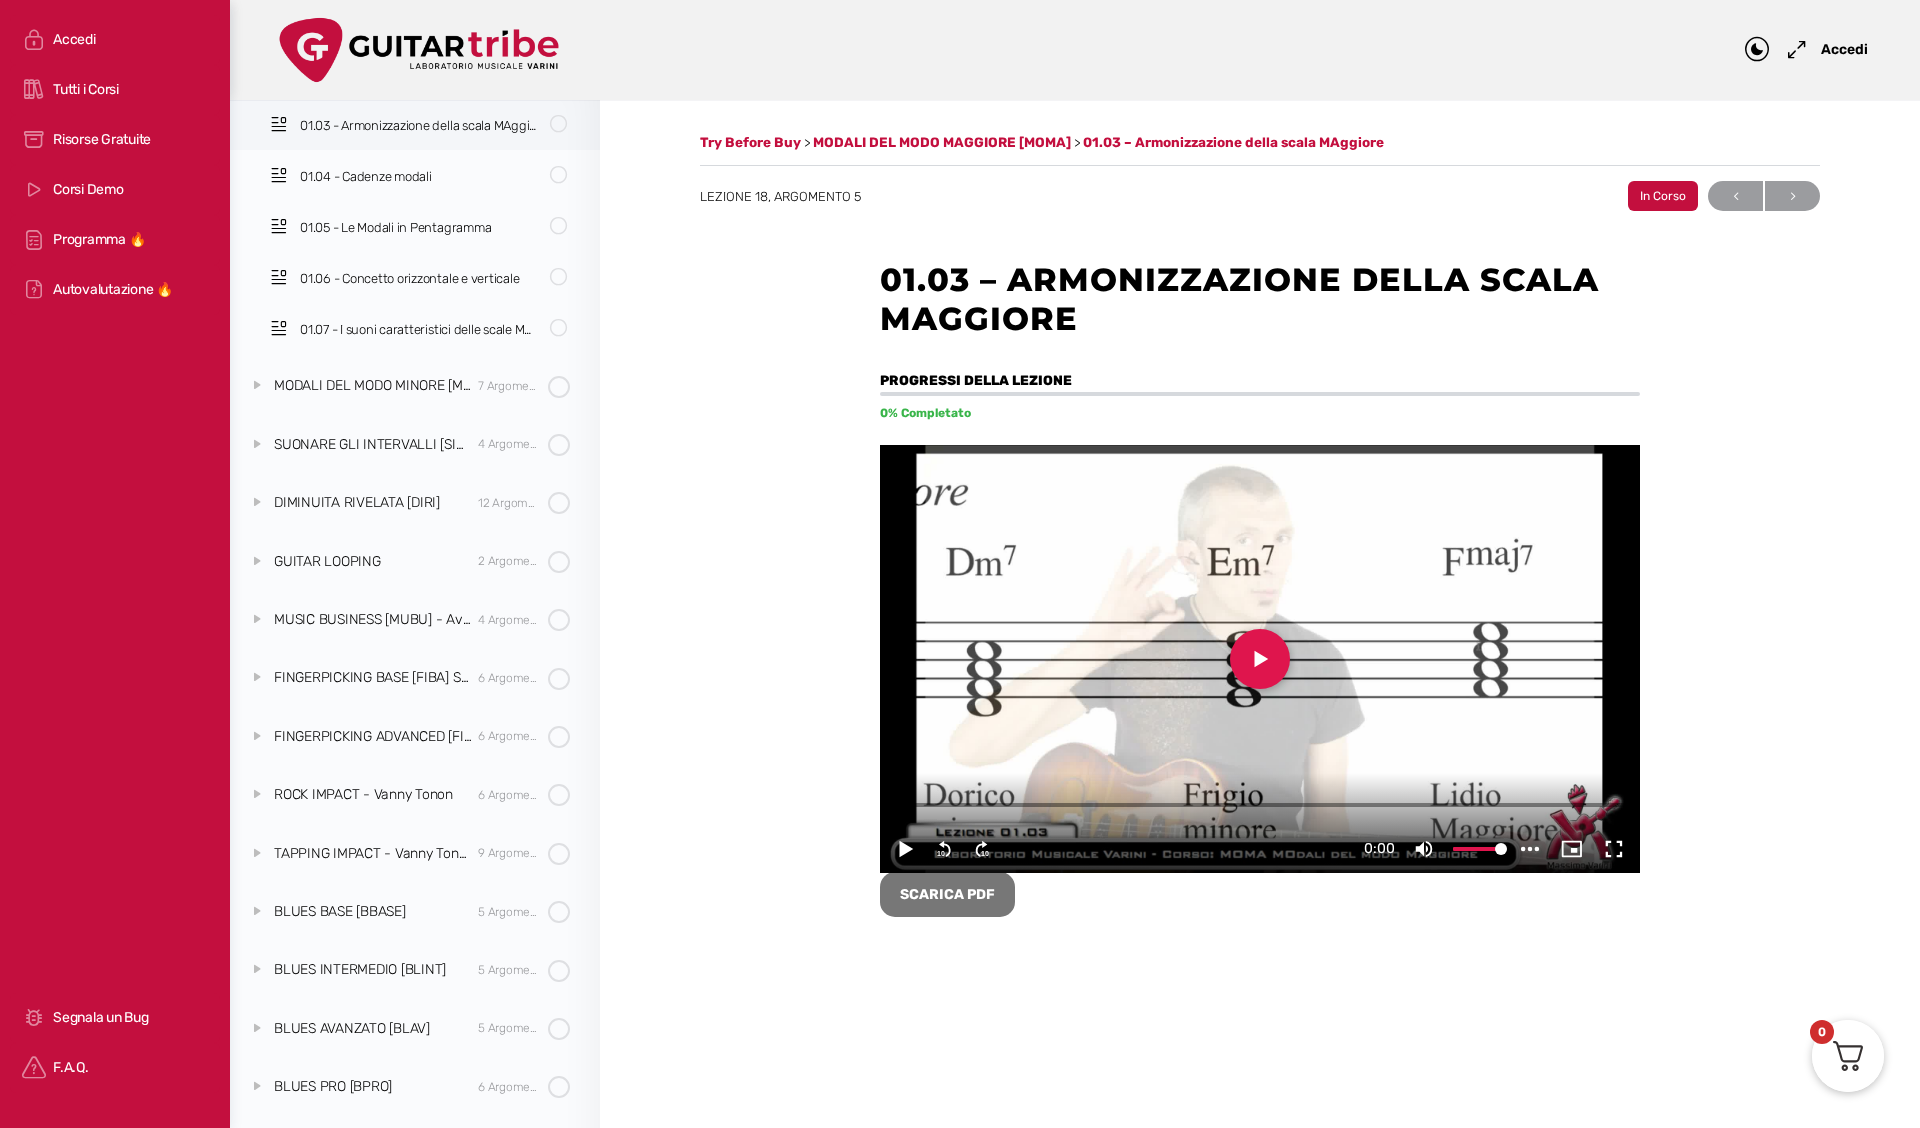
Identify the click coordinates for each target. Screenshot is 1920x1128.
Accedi (1844, 49)
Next (1792, 196)
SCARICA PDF (947, 894)
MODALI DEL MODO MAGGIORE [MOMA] (943, 142)
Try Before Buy (752, 142)
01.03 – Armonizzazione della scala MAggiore (1233, 142)
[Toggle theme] (1757, 50)
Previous (1735, 196)
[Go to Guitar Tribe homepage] (419, 47)
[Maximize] (1793, 50)
